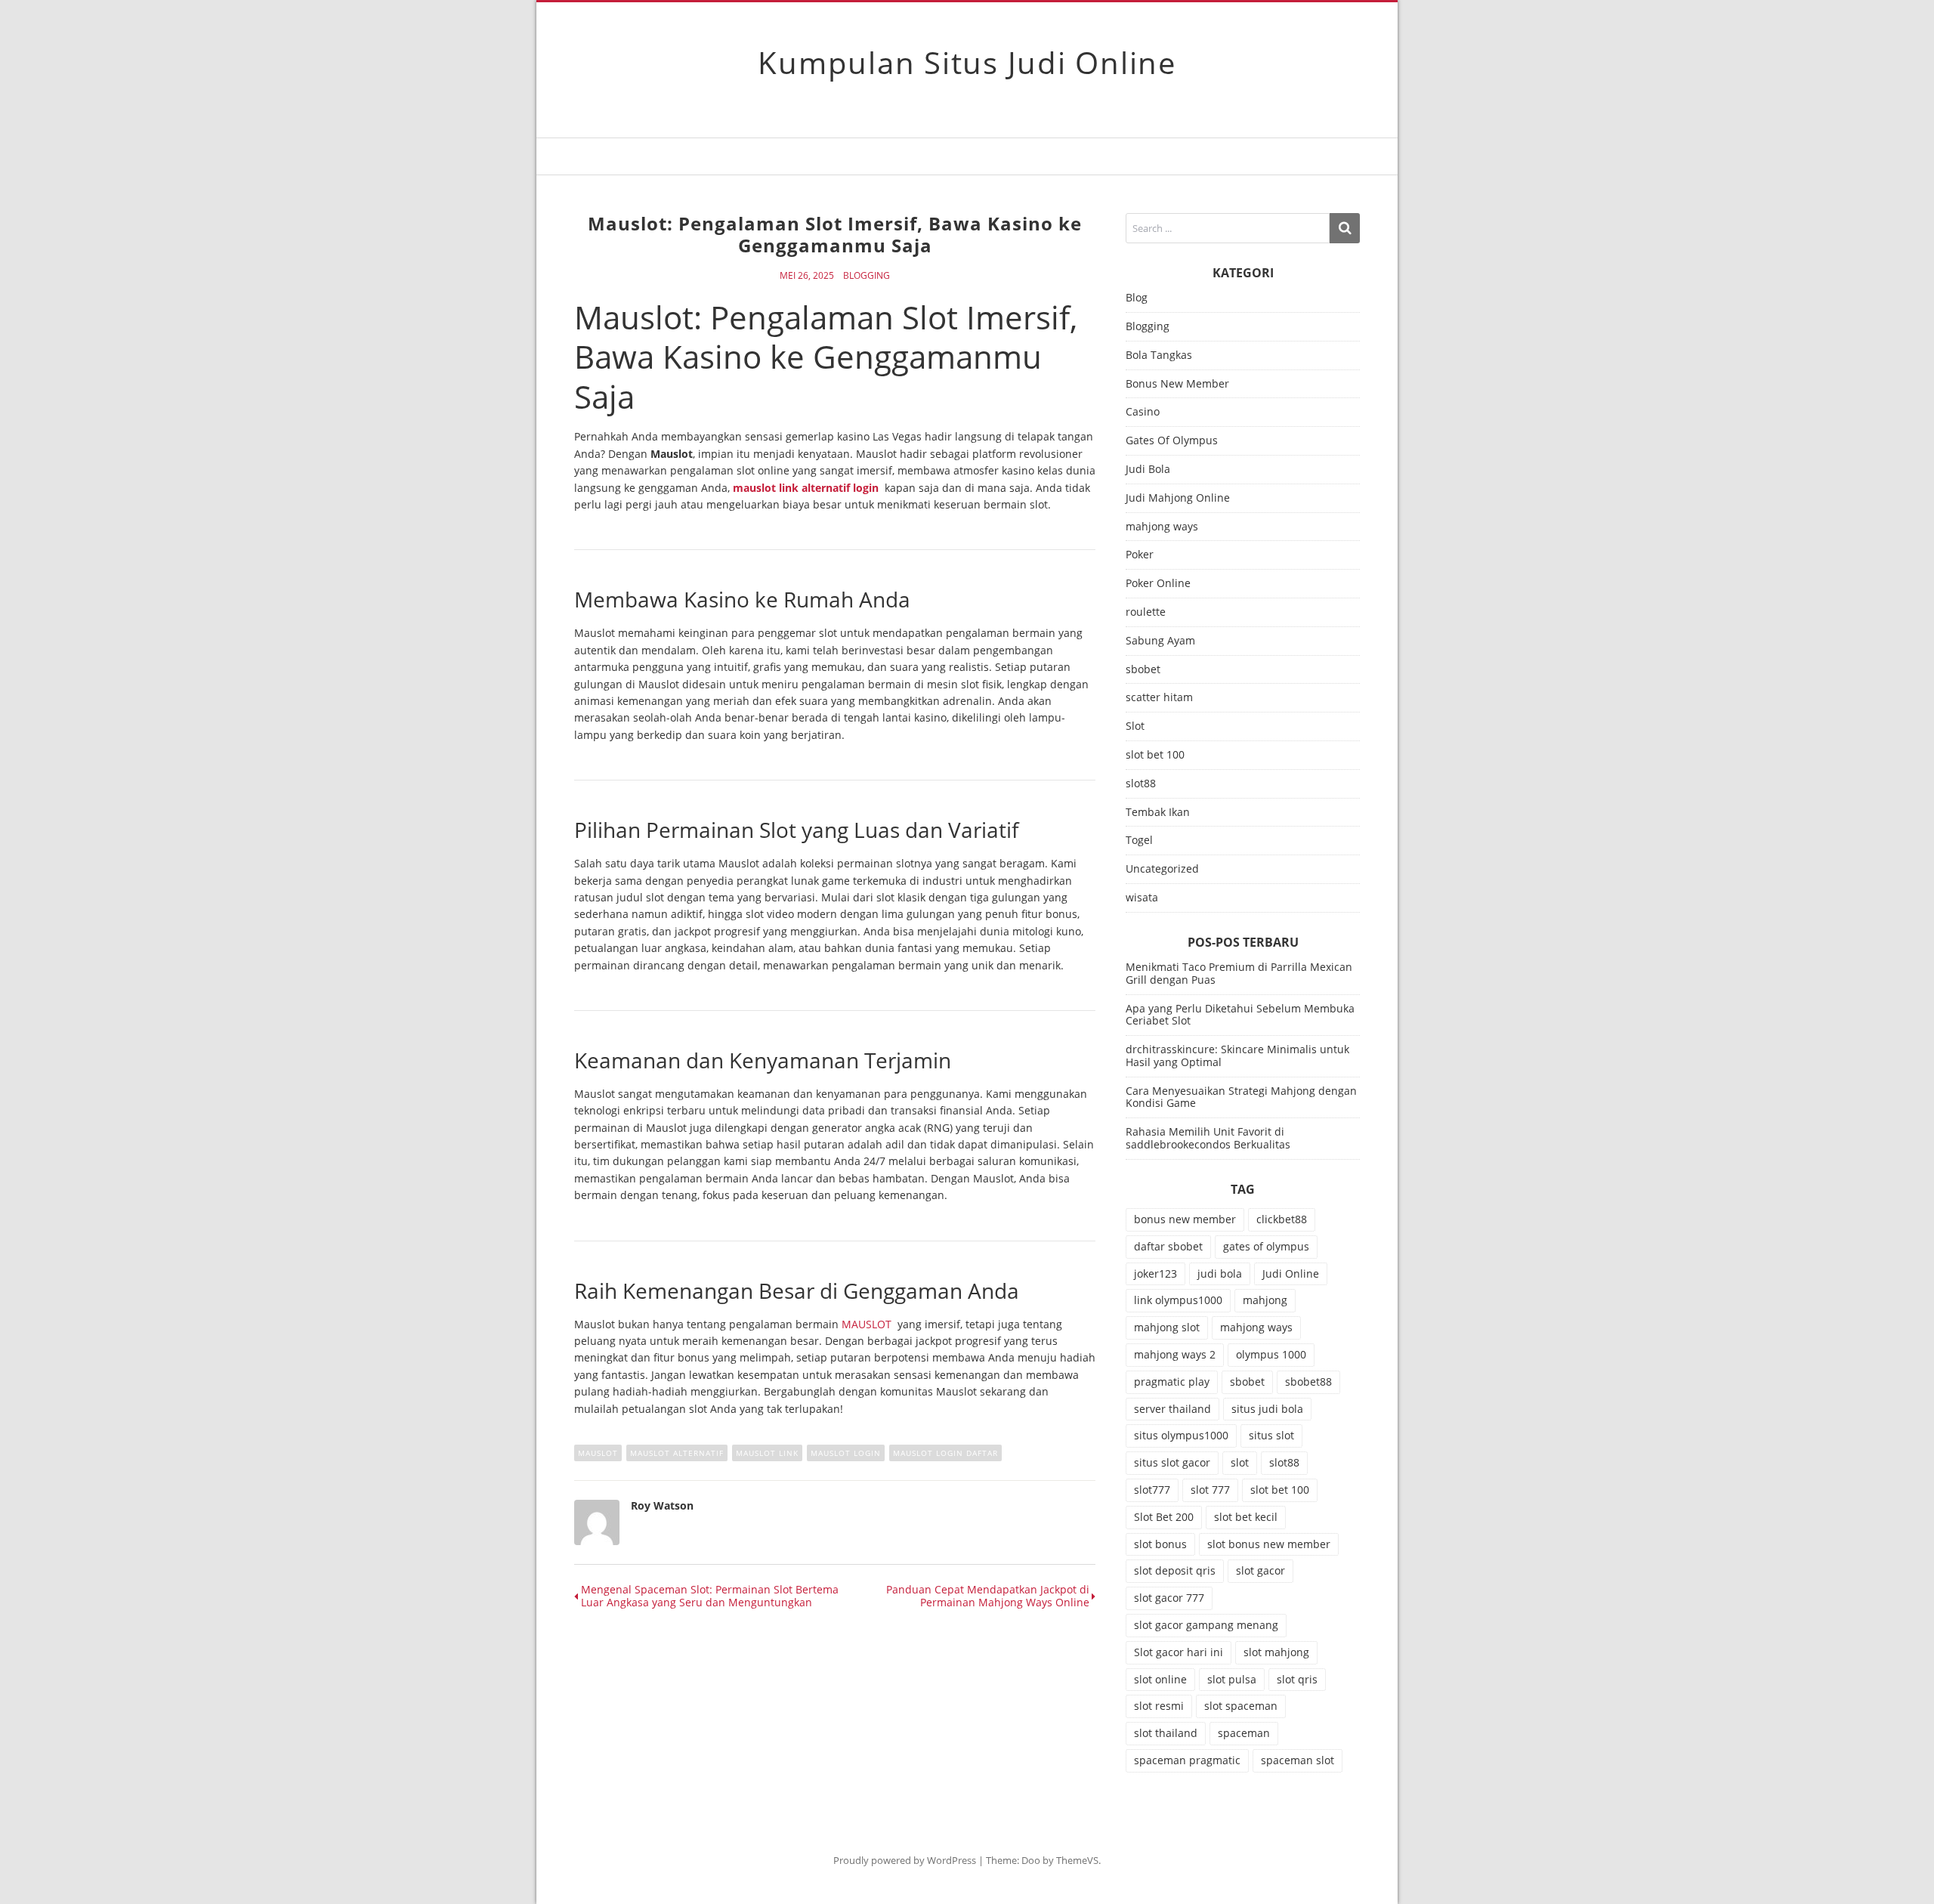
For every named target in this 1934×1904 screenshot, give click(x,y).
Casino (1143, 412)
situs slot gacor (1172, 1462)
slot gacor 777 (1169, 1598)
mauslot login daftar (945, 1453)
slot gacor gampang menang (1206, 1625)
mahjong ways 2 (1175, 1354)
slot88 (1141, 784)
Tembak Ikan (1158, 813)
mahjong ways (1162, 527)
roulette (1146, 612)
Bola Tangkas (1159, 355)
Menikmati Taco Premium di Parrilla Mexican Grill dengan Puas (1239, 973)
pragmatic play (1172, 1382)
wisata (1142, 898)
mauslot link (767, 1453)
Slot (1135, 726)
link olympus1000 (1178, 1300)
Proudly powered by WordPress (905, 1860)
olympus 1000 (1271, 1354)
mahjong (1265, 1300)
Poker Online (1158, 584)
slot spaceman (1241, 1706)
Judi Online (1291, 1273)
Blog (1137, 298)
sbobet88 (1308, 1382)
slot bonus (1160, 1544)
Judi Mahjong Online (1178, 498)
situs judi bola (1267, 1409)
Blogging (867, 276)
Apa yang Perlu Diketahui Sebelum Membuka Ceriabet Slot (1240, 1015)
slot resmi (1159, 1706)
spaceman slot (1298, 1760)
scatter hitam (1159, 698)
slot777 (1152, 1490)
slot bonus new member (1269, 1544)
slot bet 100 (1155, 755)
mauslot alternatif (677, 1453)
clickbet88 (1282, 1219)
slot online (1160, 1679)
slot (1240, 1462)
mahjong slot (1167, 1327)
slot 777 (1210, 1490)
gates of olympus (1266, 1246)
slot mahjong (1276, 1652)
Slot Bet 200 (1164, 1517)
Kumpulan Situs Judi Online (967, 62)
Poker (1140, 555)
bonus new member (1185, 1219)
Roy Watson (662, 1505)
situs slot (1271, 1435)
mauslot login (846, 1453)
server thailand (1172, 1409)
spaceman (1244, 1733)
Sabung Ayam (1160, 641)
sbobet (1143, 670)
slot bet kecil (1246, 1517)
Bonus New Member (1177, 384)
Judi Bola (1148, 470)
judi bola (1220, 1273)
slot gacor (1260, 1570)
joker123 (1155, 1273)
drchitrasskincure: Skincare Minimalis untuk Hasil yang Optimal (1237, 1056)
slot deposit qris (1175, 1570)
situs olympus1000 (1181, 1435)
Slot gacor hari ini (1179, 1652)
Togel (1139, 841)
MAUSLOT (867, 1324)
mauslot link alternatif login (806, 488)
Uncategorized (1162, 869)
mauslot (598, 1453)
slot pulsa (1232, 1679)
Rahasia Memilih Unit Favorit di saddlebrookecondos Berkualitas (1208, 1138)
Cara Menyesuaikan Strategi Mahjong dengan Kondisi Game (1241, 1097)
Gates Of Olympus (1172, 441)
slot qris (1297, 1679)
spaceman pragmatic (1187, 1760)
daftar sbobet (1168, 1246)
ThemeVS (1077, 1860)
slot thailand (1166, 1733)
